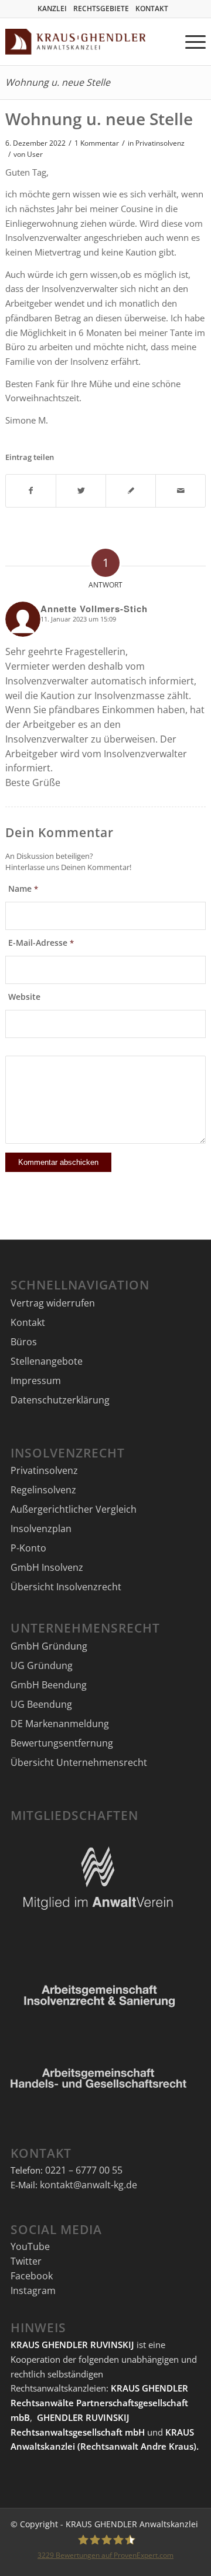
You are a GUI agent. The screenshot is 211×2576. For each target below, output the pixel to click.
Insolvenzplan (41, 1529)
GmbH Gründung (49, 1646)
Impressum (36, 1381)
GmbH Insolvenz (47, 1567)
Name (23, 889)
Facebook (32, 2276)
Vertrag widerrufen (53, 1303)
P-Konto (28, 1548)
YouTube (30, 2246)
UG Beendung (41, 1704)
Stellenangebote (47, 1361)
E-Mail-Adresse (41, 943)
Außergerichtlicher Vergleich (74, 1509)
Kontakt (28, 1322)
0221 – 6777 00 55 (84, 2170)
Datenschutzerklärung (60, 1400)
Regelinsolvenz (43, 1490)
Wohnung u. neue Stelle (58, 82)
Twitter (26, 2261)
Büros (24, 1342)
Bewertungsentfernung (62, 1743)
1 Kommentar (97, 143)
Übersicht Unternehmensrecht (79, 1762)
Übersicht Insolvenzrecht (66, 1587)
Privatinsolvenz (160, 143)
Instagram (33, 2290)
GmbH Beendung (49, 1685)
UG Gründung (42, 1665)
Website (24, 997)
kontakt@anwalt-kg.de (89, 2185)
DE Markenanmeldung (60, 1724)
